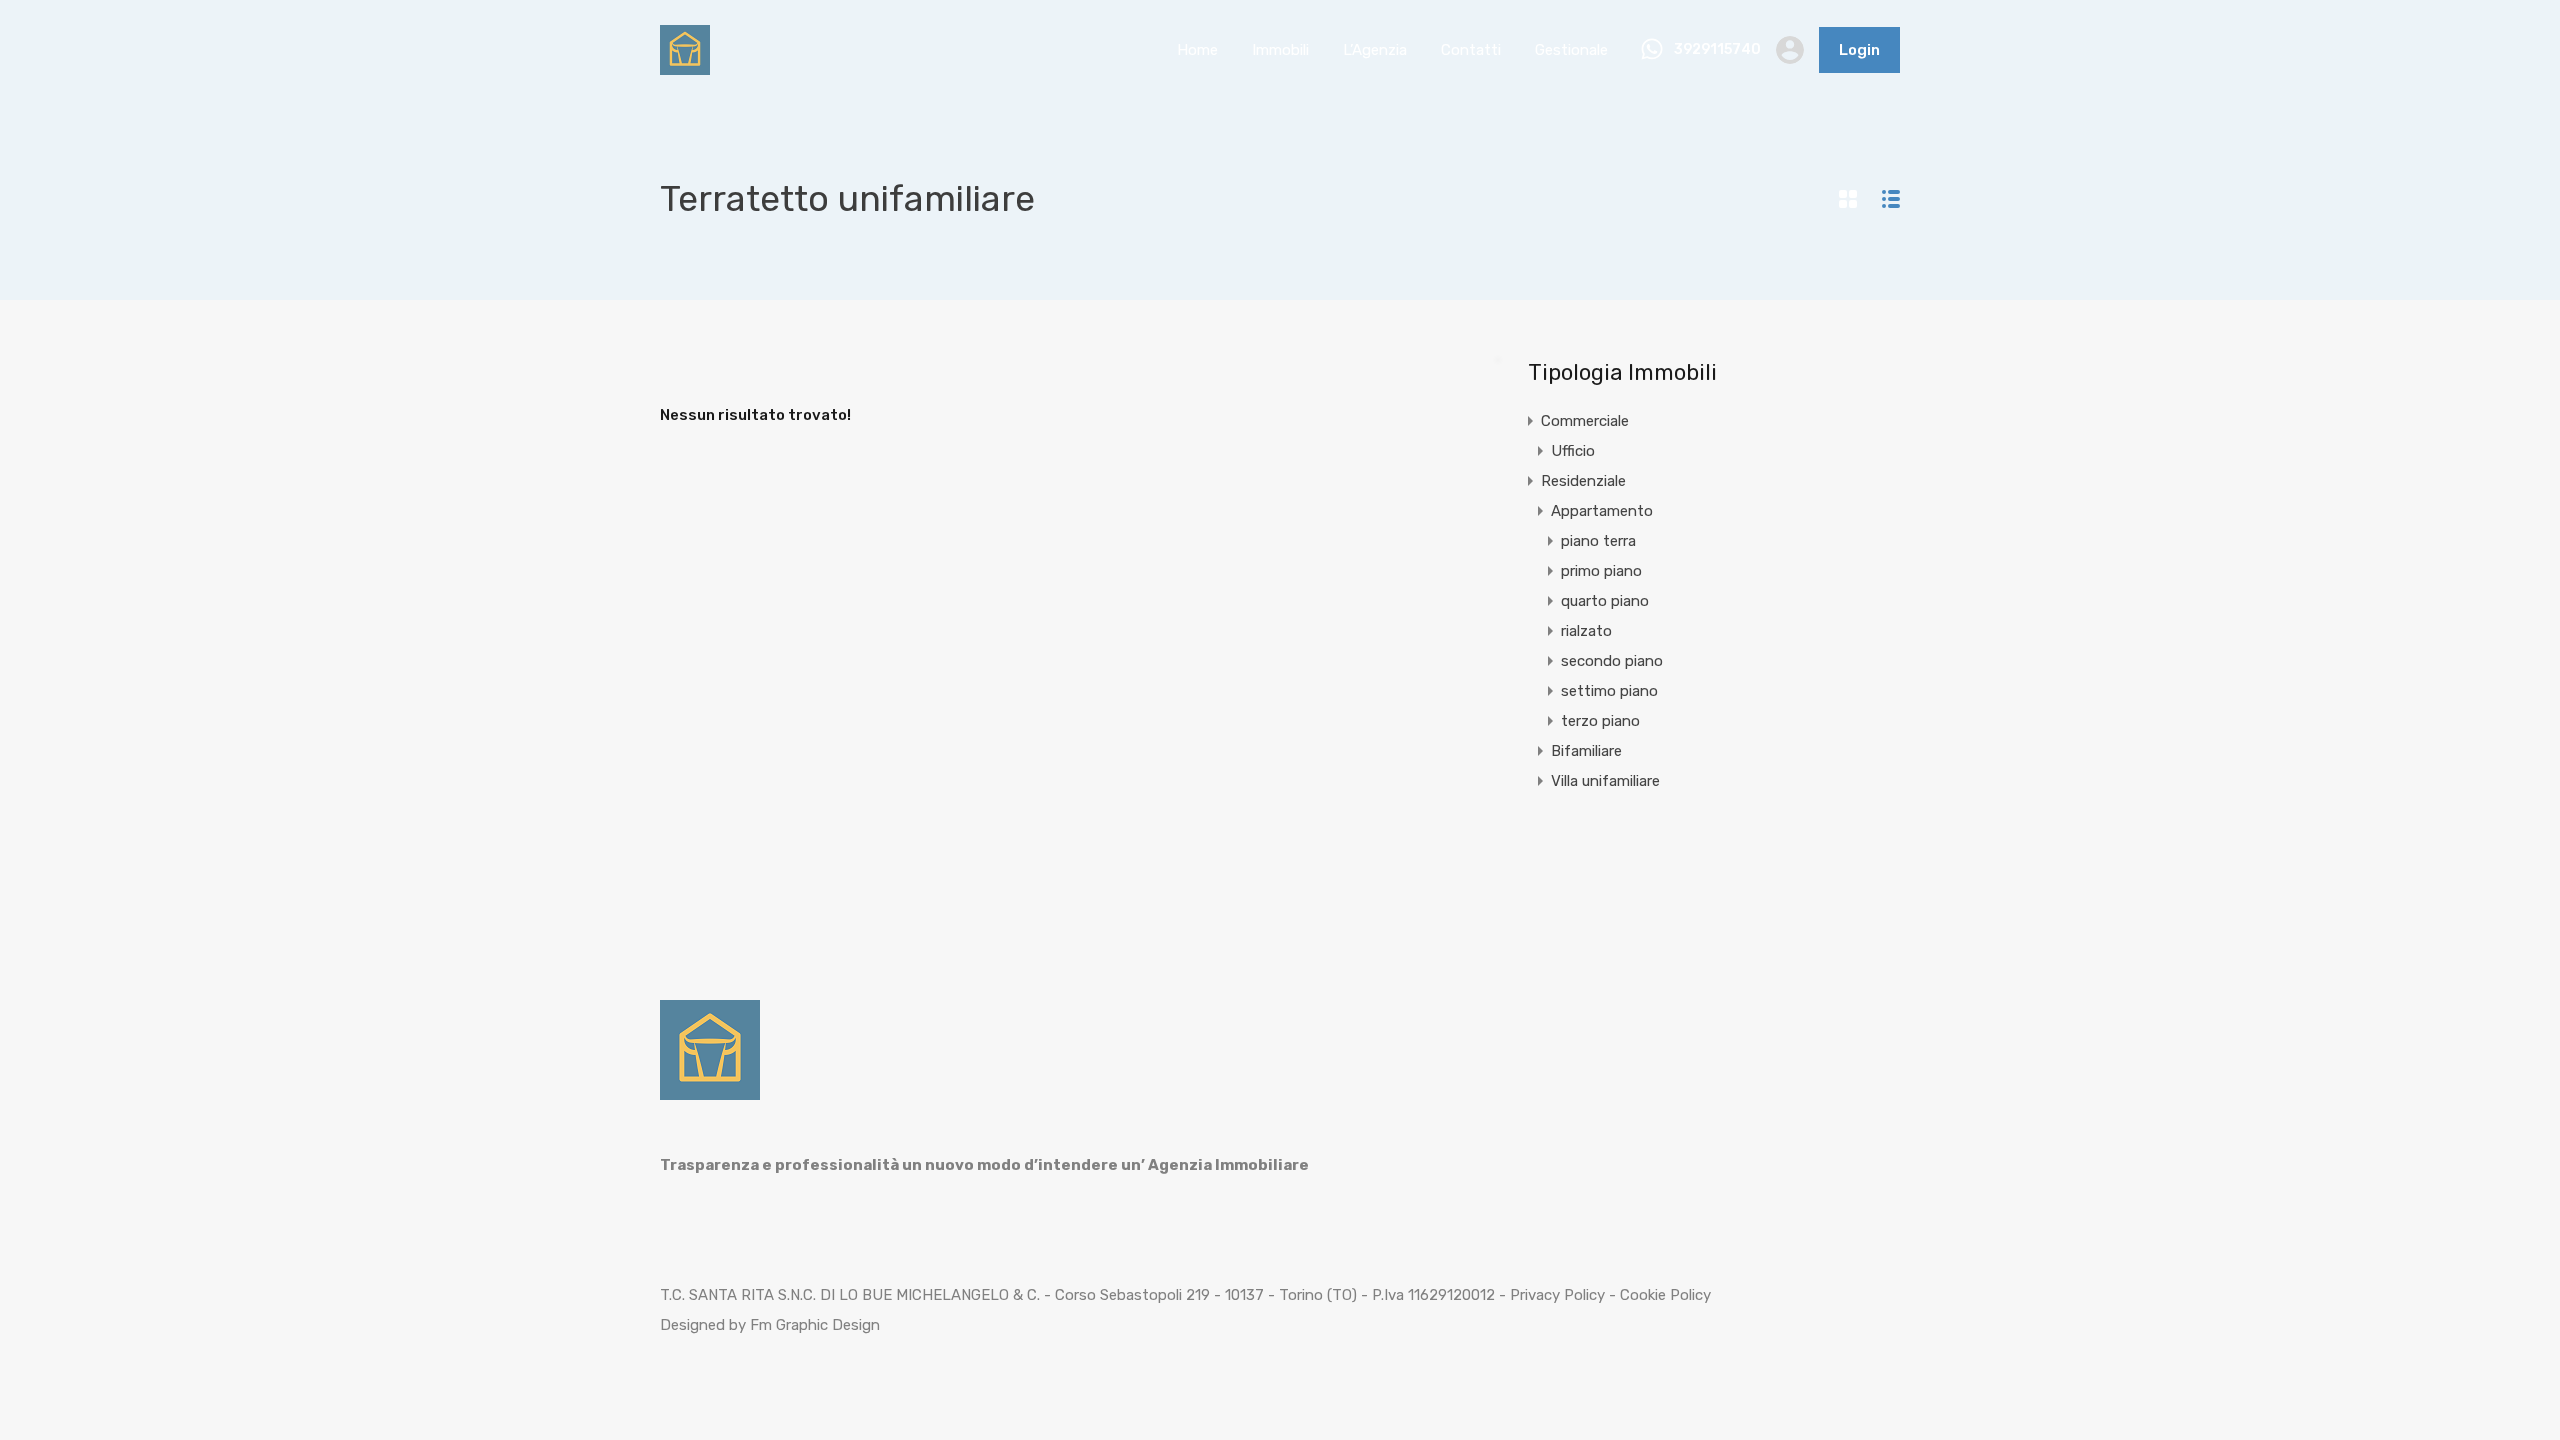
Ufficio (1573, 451)
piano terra (1598, 541)
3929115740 (1717, 50)
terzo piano (1600, 721)
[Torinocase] (685, 66)
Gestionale (1571, 50)
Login (1859, 50)
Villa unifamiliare (1605, 781)
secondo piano (1612, 661)
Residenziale (1583, 481)
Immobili (1280, 50)
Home (1197, 50)
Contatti (1471, 50)
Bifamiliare (1586, 751)
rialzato (1586, 631)
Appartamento (1602, 511)
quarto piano (1605, 601)
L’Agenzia (1375, 50)
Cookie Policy (1665, 1295)
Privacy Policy (1557, 1295)
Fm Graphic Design (815, 1325)
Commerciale (1585, 421)
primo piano (1601, 571)
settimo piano (1609, 691)
